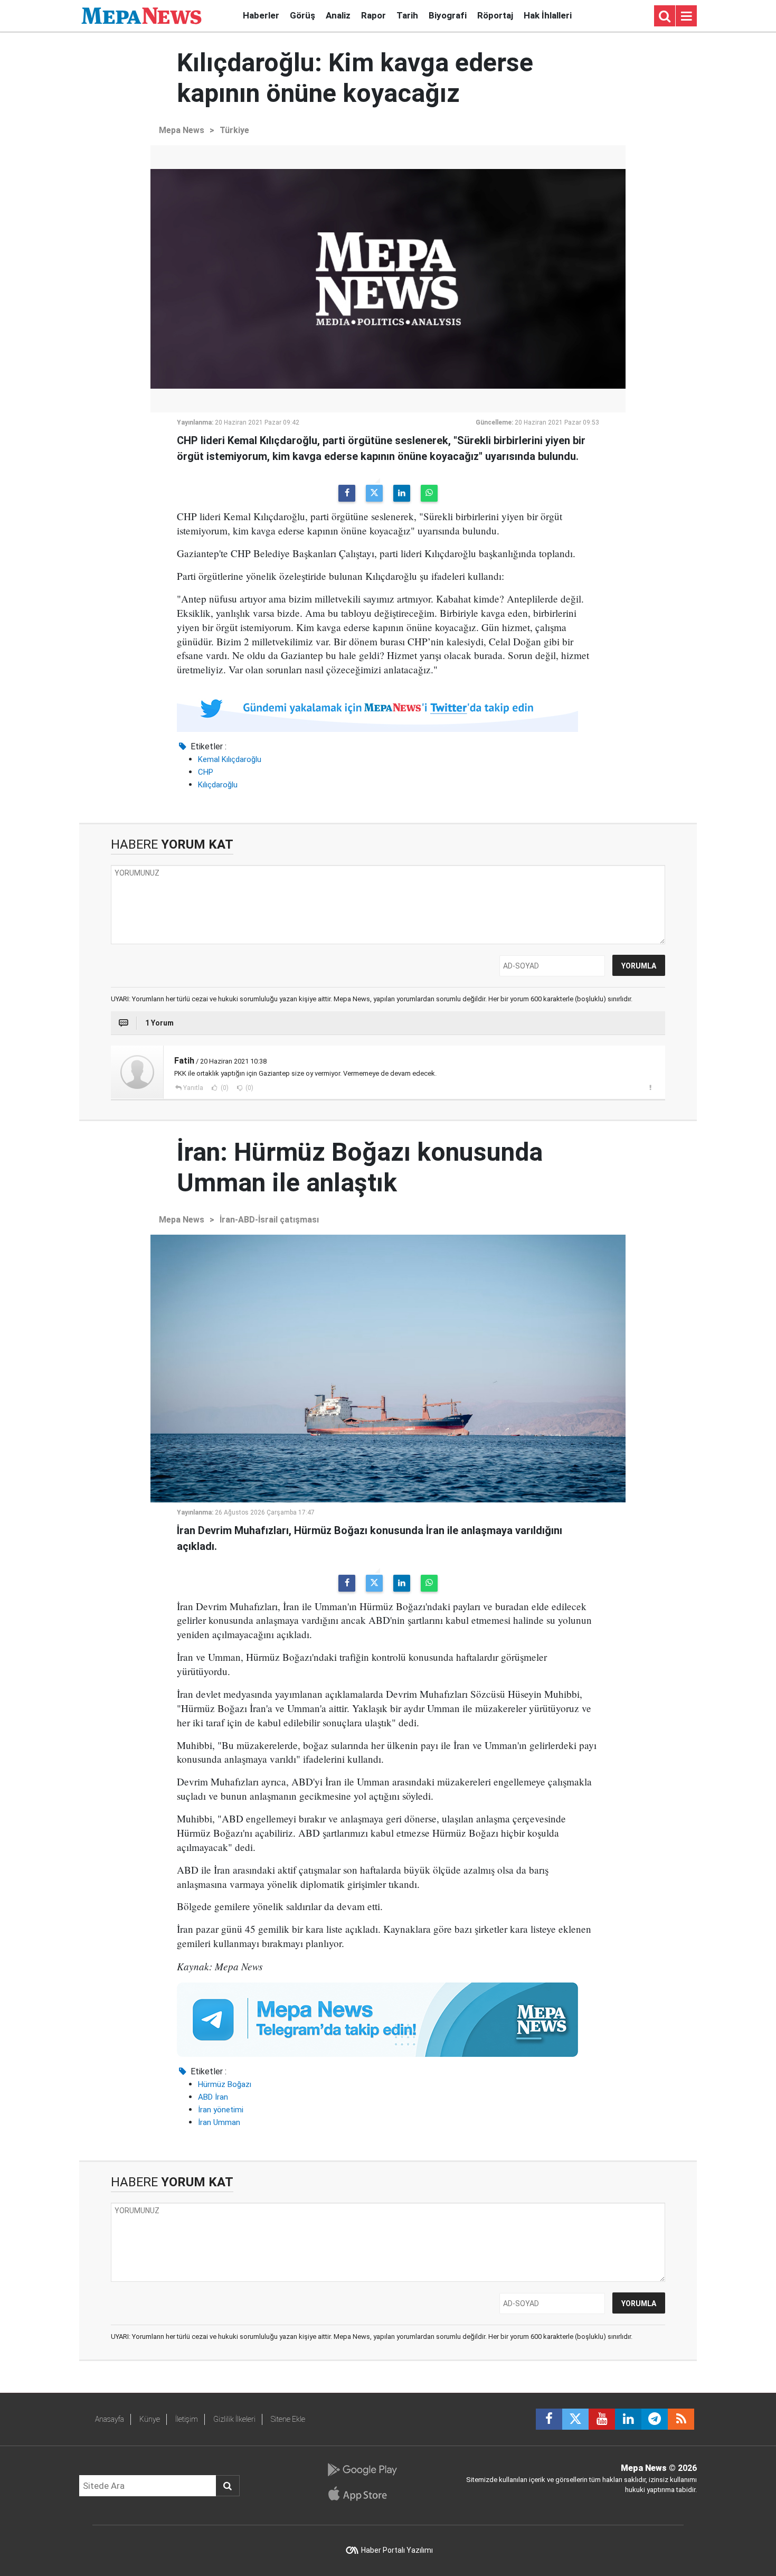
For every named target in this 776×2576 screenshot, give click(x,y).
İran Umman (219, 2122)
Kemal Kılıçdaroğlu (230, 759)
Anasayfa (110, 2419)
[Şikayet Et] (650, 1087)
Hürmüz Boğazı (225, 2084)
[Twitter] (374, 493)
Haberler (261, 15)
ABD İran (213, 2097)
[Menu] (686, 16)
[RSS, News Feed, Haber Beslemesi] (681, 2419)
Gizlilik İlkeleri (234, 2419)
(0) (224, 1088)
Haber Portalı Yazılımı (397, 2550)
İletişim (187, 2419)
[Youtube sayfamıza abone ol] (602, 2419)
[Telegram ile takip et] (655, 2419)
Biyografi (448, 15)
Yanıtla (193, 1088)
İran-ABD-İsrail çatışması (269, 1220)
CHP (206, 772)
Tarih (407, 15)
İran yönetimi (221, 2110)
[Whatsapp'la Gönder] (429, 493)
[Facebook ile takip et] (549, 2419)
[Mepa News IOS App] (362, 2494)
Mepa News (182, 130)
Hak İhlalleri (548, 15)
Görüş (302, 15)
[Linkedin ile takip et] (628, 2419)
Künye (150, 2419)
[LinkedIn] (402, 493)
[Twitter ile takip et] (575, 2419)
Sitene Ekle (288, 2419)
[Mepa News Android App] (362, 2470)
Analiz (338, 15)
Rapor (373, 15)
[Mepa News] (141, 15)
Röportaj (495, 15)
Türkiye (234, 130)
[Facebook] (347, 493)
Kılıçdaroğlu (218, 785)
